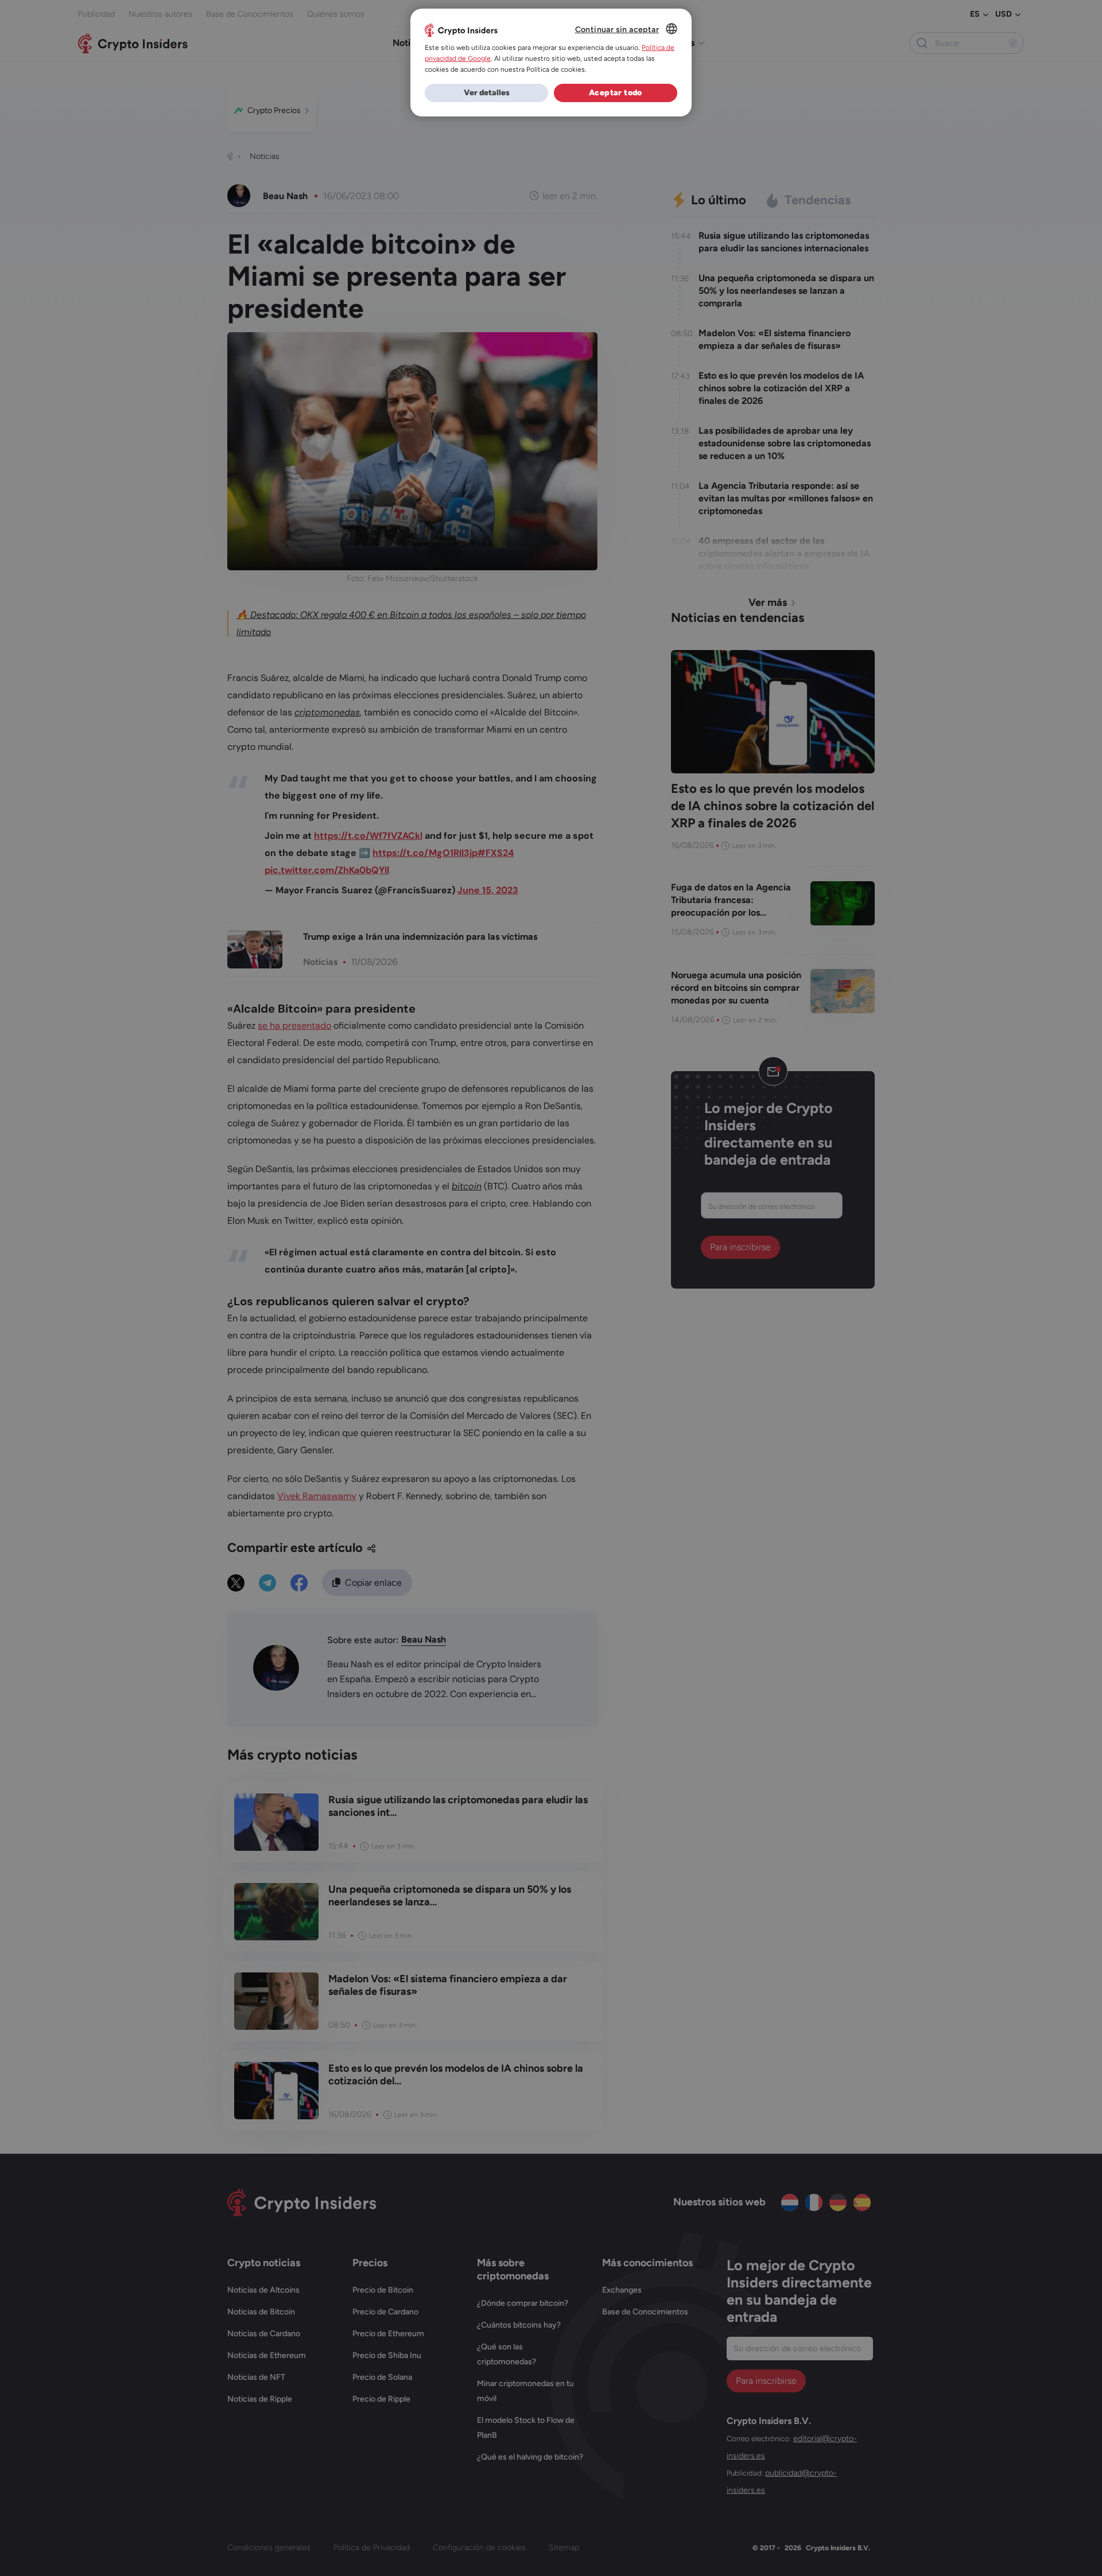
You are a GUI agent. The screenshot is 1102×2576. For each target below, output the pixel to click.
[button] (486, 93)
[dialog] (551, 63)
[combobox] (672, 29)
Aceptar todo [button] (616, 93)
